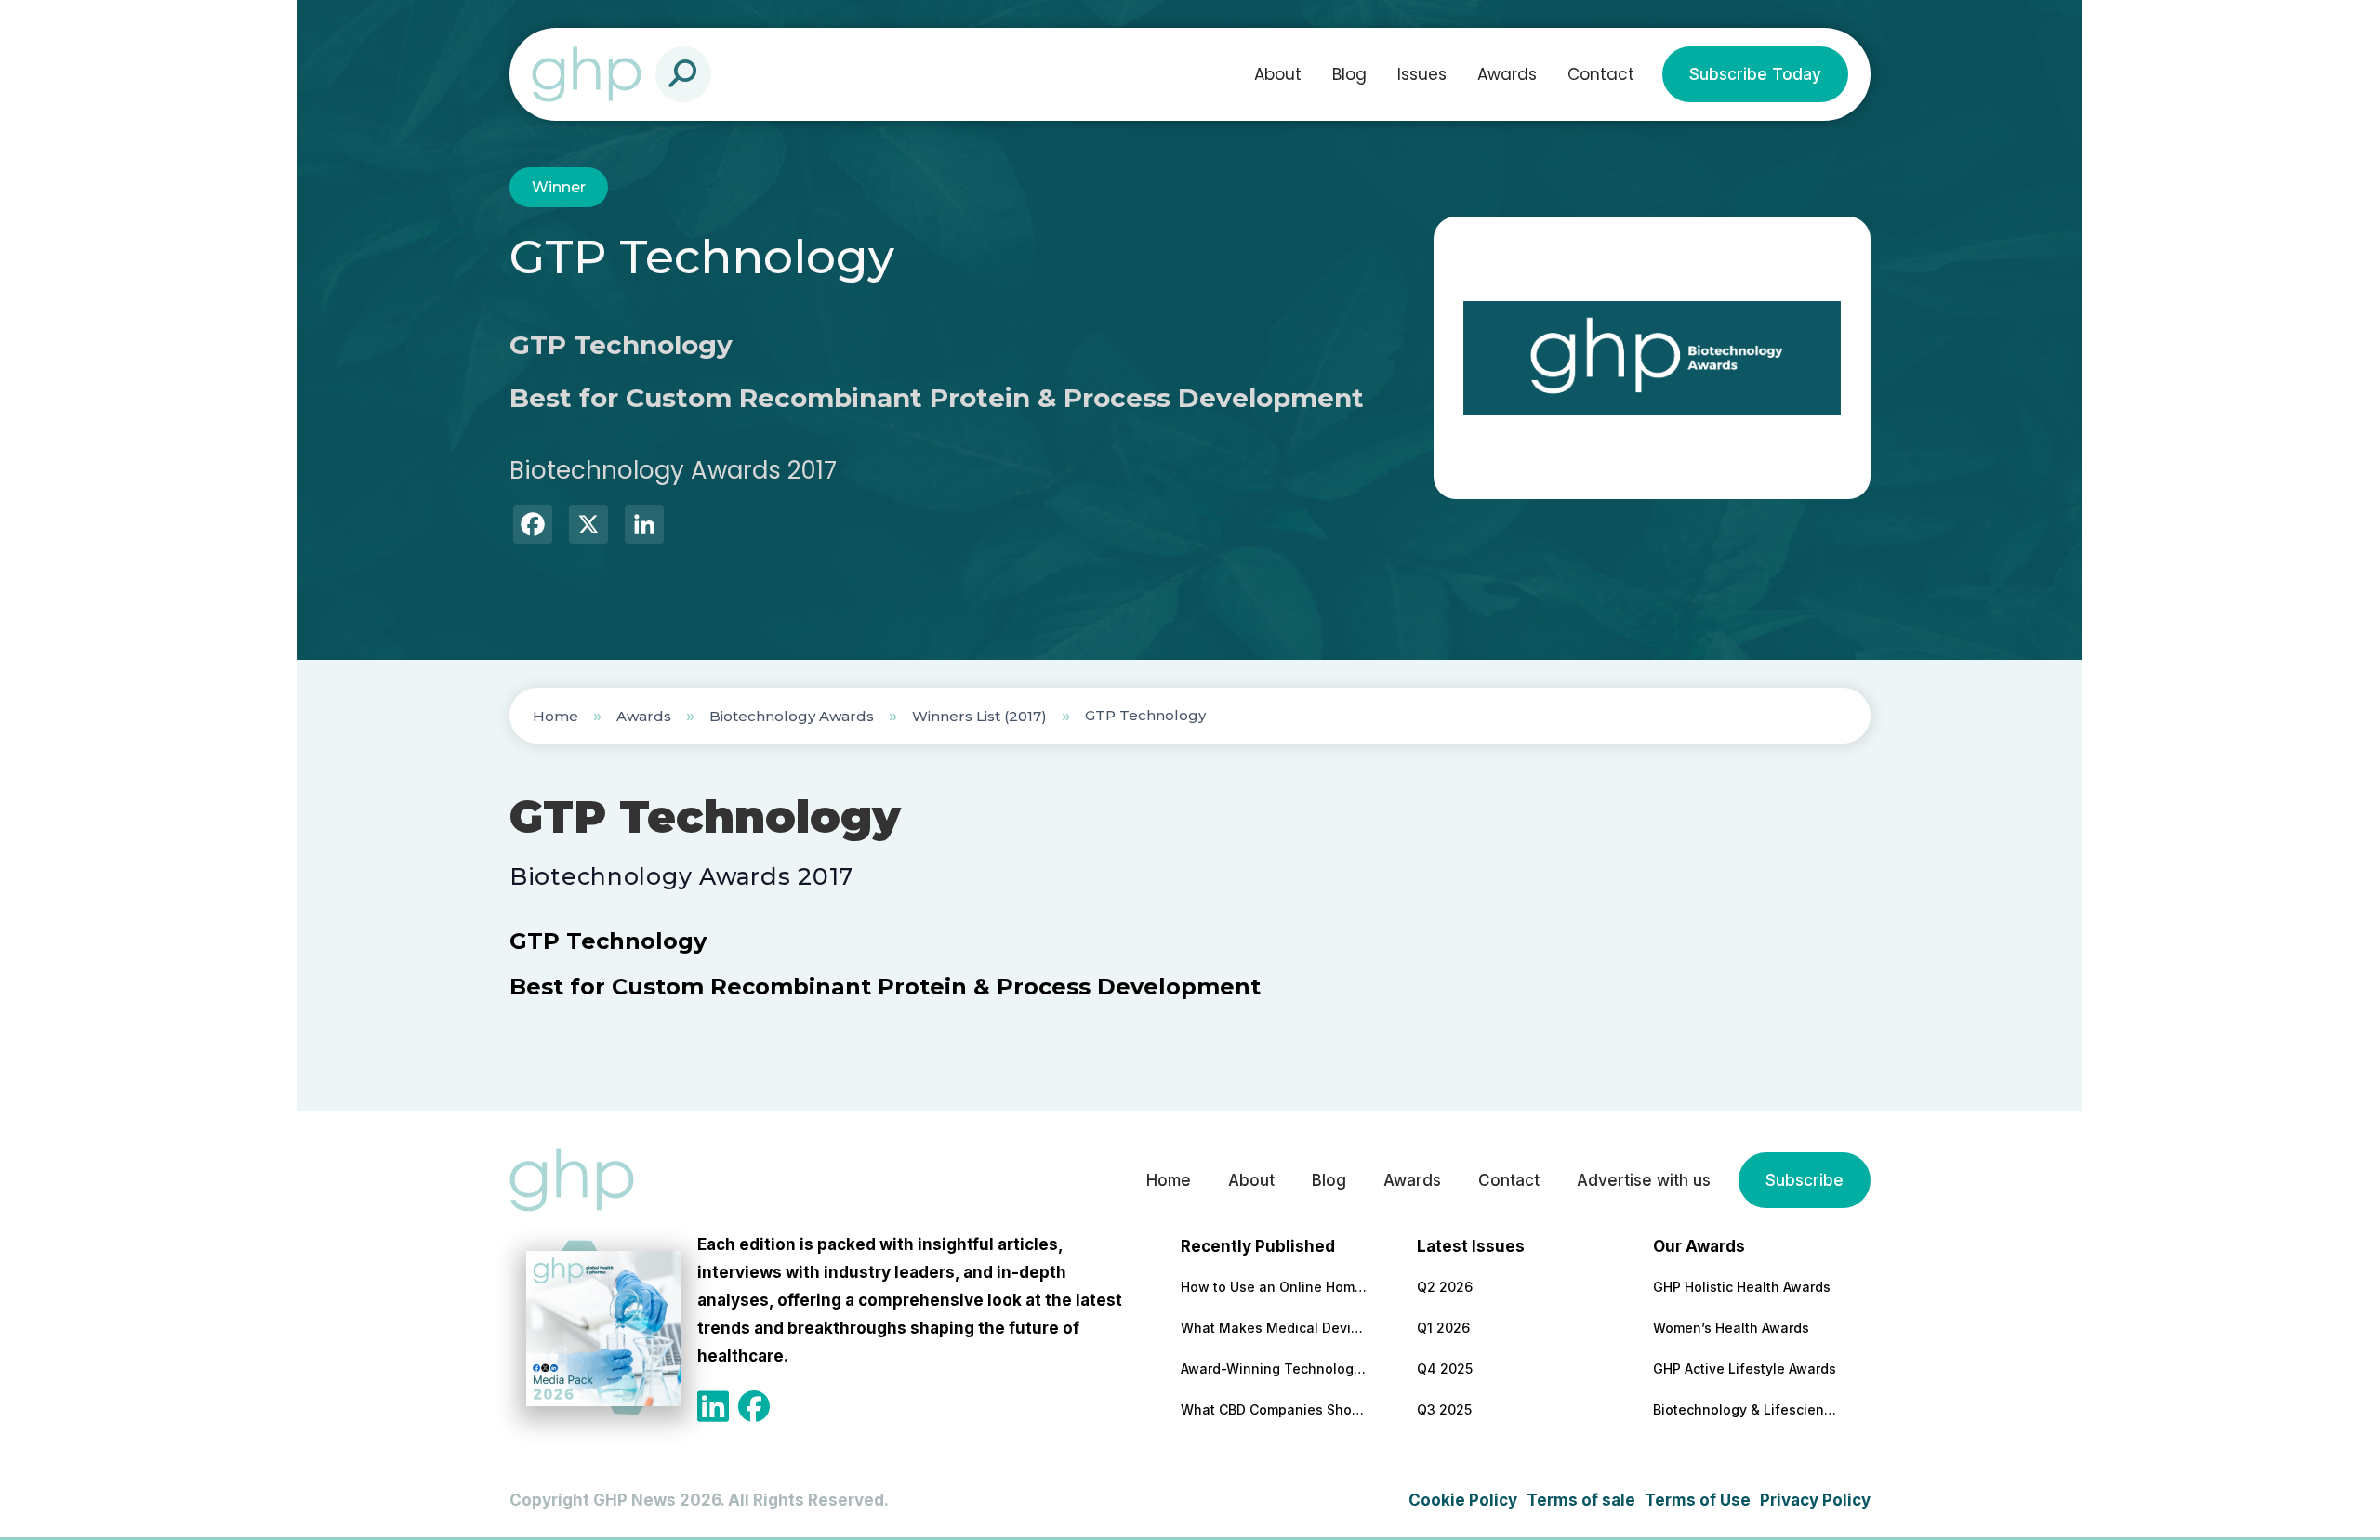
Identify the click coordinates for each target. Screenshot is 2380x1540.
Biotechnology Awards (792, 716)
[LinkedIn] (644, 526)
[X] (588, 526)
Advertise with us (1644, 1180)
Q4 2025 (1445, 1369)
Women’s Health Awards (1731, 1328)
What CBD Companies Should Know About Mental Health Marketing (1274, 1409)
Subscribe (1805, 1180)
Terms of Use (1698, 1500)
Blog (1349, 74)
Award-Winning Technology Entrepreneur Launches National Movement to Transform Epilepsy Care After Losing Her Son (1274, 1369)
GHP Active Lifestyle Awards (1745, 1369)
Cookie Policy (1463, 1500)
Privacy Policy (1815, 1500)
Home (555, 716)
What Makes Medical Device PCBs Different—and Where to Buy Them (1274, 1328)
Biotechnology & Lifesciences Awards (1746, 1409)
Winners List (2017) (979, 716)
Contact (1601, 74)
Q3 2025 (1444, 1409)
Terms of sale (1581, 1500)
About (1278, 74)
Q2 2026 (1445, 1287)
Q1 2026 (1443, 1328)
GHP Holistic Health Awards (1742, 1287)
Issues (1422, 74)
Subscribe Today (1755, 74)
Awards (1507, 74)
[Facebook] (533, 526)
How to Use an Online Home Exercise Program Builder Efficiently (1274, 1287)
